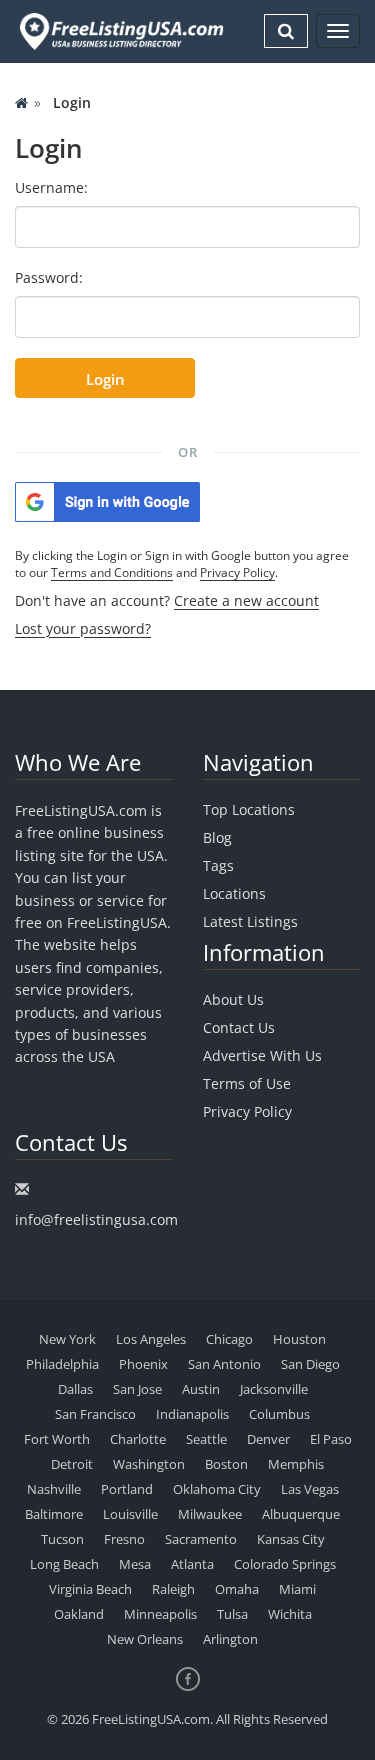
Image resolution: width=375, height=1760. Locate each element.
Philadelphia (62, 1364)
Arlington (230, 1639)
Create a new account (246, 600)
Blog (217, 837)
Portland (127, 1489)
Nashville (54, 1489)
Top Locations (249, 809)
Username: (51, 187)
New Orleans (145, 1639)
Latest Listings (250, 921)
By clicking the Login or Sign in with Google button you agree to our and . (182, 564)
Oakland (79, 1614)
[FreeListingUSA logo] (119, 31)
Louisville (130, 1514)
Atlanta (192, 1564)
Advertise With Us (262, 1055)
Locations (234, 893)
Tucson (62, 1539)
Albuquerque (301, 1514)
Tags (218, 865)
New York (67, 1339)
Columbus (279, 1414)
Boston (226, 1464)
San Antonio (224, 1364)
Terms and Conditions (112, 572)
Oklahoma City (217, 1489)
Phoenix (143, 1364)
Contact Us (239, 1027)
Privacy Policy (237, 572)
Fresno (124, 1539)
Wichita (290, 1614)
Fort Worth (57, 1439)
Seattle (206, 1439)
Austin (201, 1389)
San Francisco (95, 1414)
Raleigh (173, 1589)
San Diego (310, 1364)
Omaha (237, 1589)
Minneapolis (160, 1614)
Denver (268, 1439)
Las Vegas (310, 1489)
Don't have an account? (167, 600)
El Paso (331, 1439)
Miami (297, 1589)
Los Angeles (151, 1339)
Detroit (72, 1464)
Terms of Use (247, 1083)
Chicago (229, 1339)
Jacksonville (274, 1389)
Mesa (135, 1564)
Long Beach (64, 1564)
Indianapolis (192, 1414)
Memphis (296, 1464)
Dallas (75, 1389)
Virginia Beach (90, 1589)
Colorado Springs (285, 1564)
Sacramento (201, 1539)
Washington (149, 1464)
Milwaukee (210, 1514)
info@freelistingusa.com (96, 1219)
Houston (299, 1339)
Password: (49, 277)
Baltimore (54, 1514)
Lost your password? (83, 628)
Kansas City (291, 1539)
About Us (233, 999)
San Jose (137, 1389)
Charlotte (138, 1439)
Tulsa (232, 1614)
